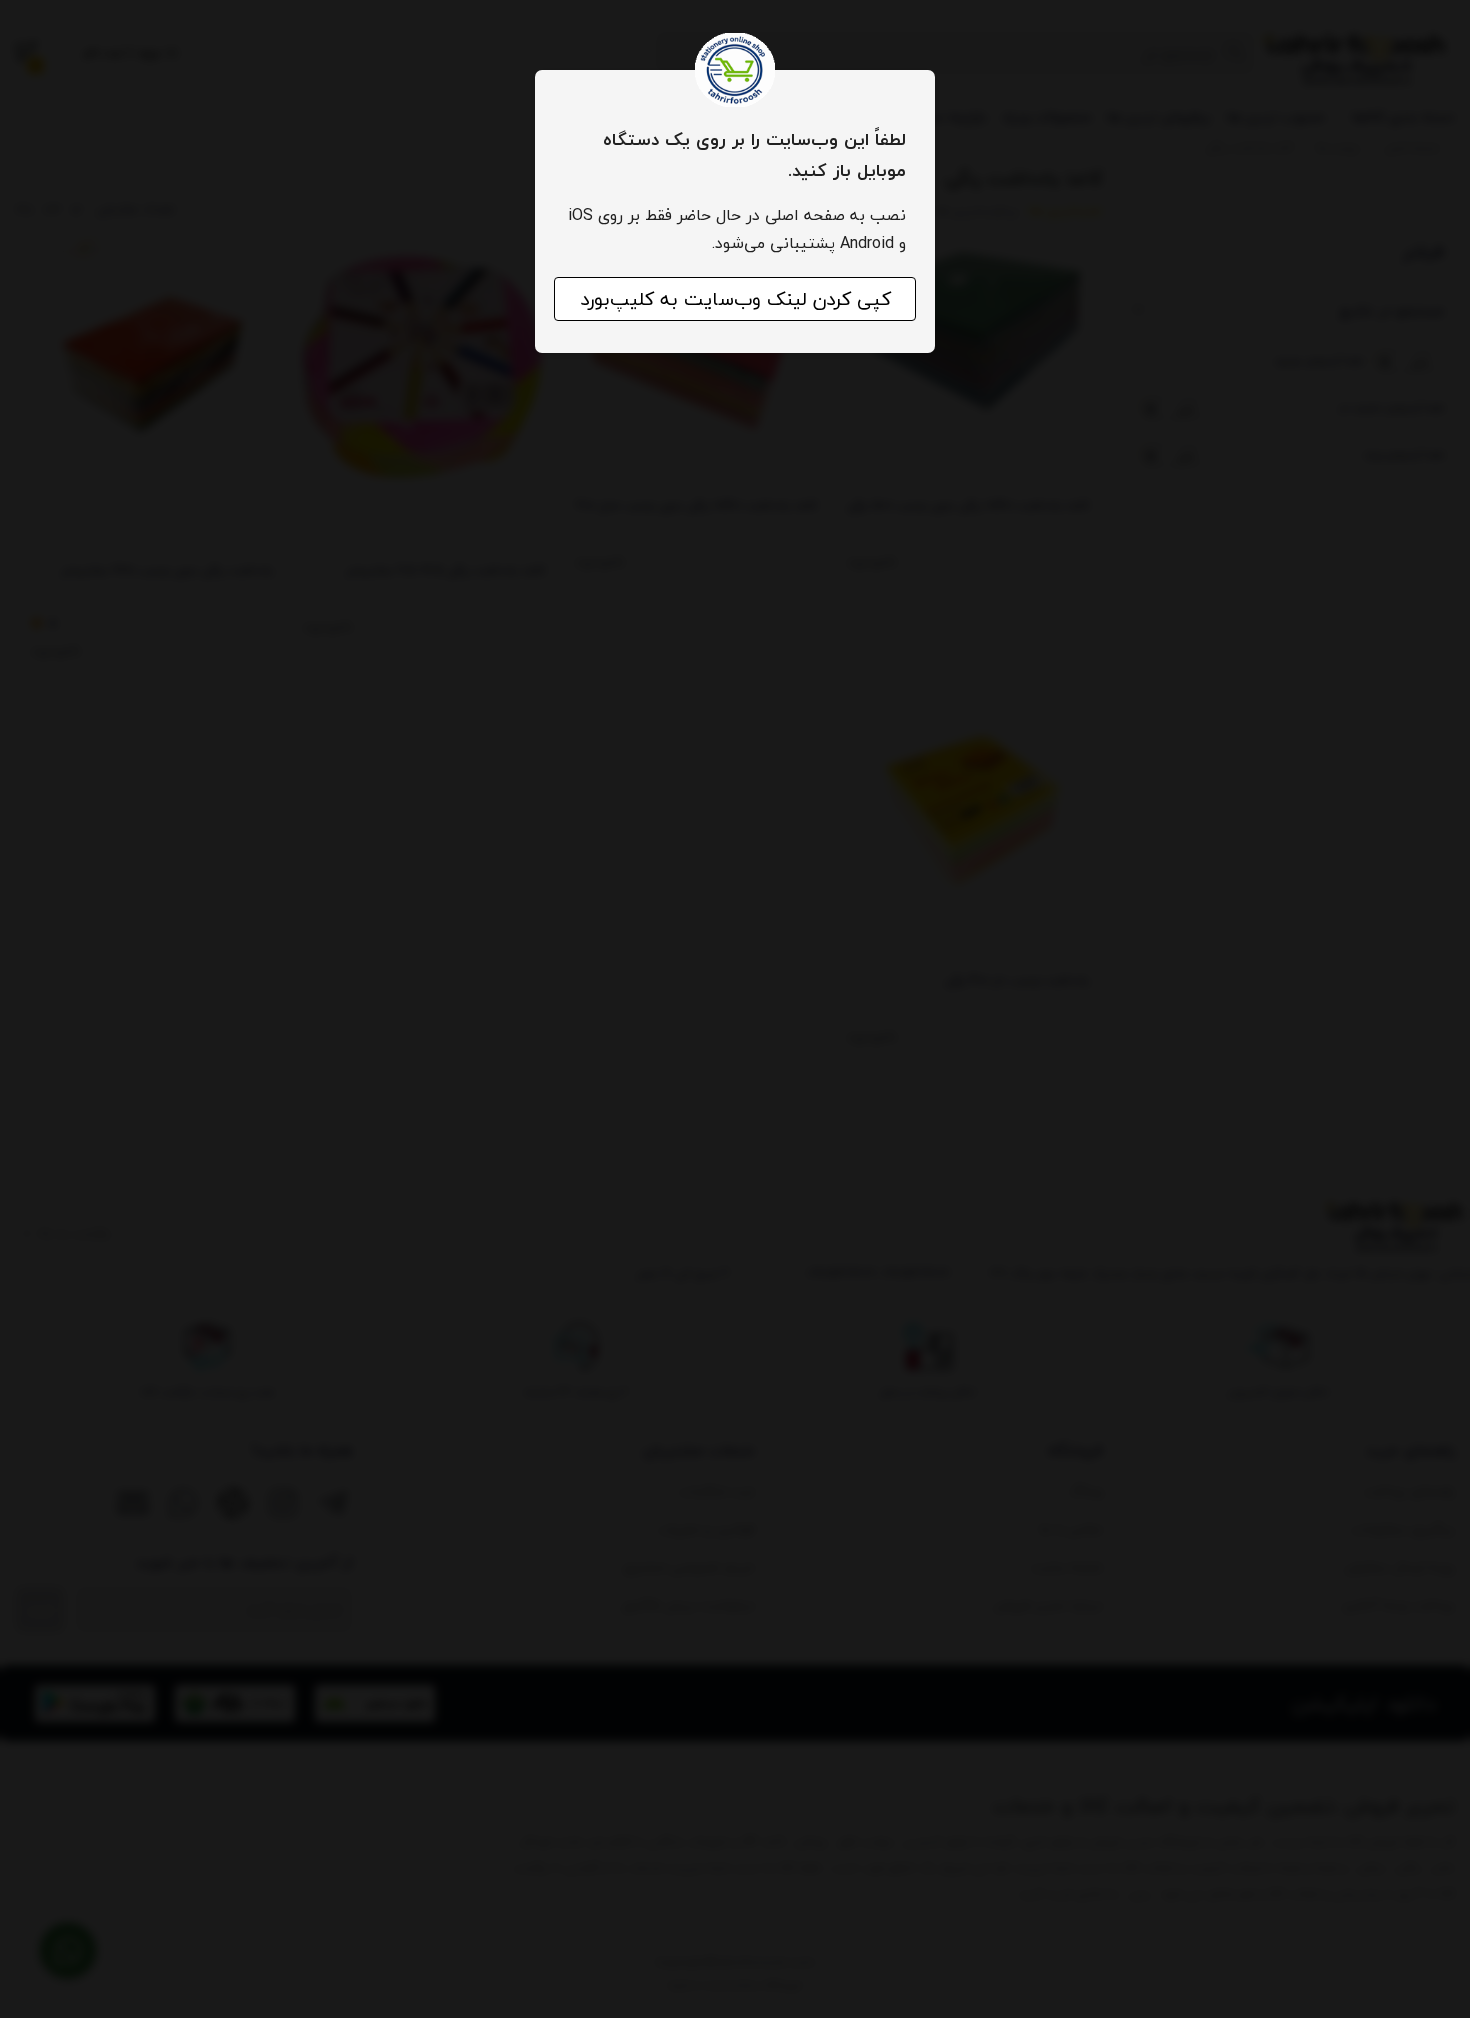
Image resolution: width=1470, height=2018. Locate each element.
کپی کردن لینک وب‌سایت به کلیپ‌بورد (735, 299)
